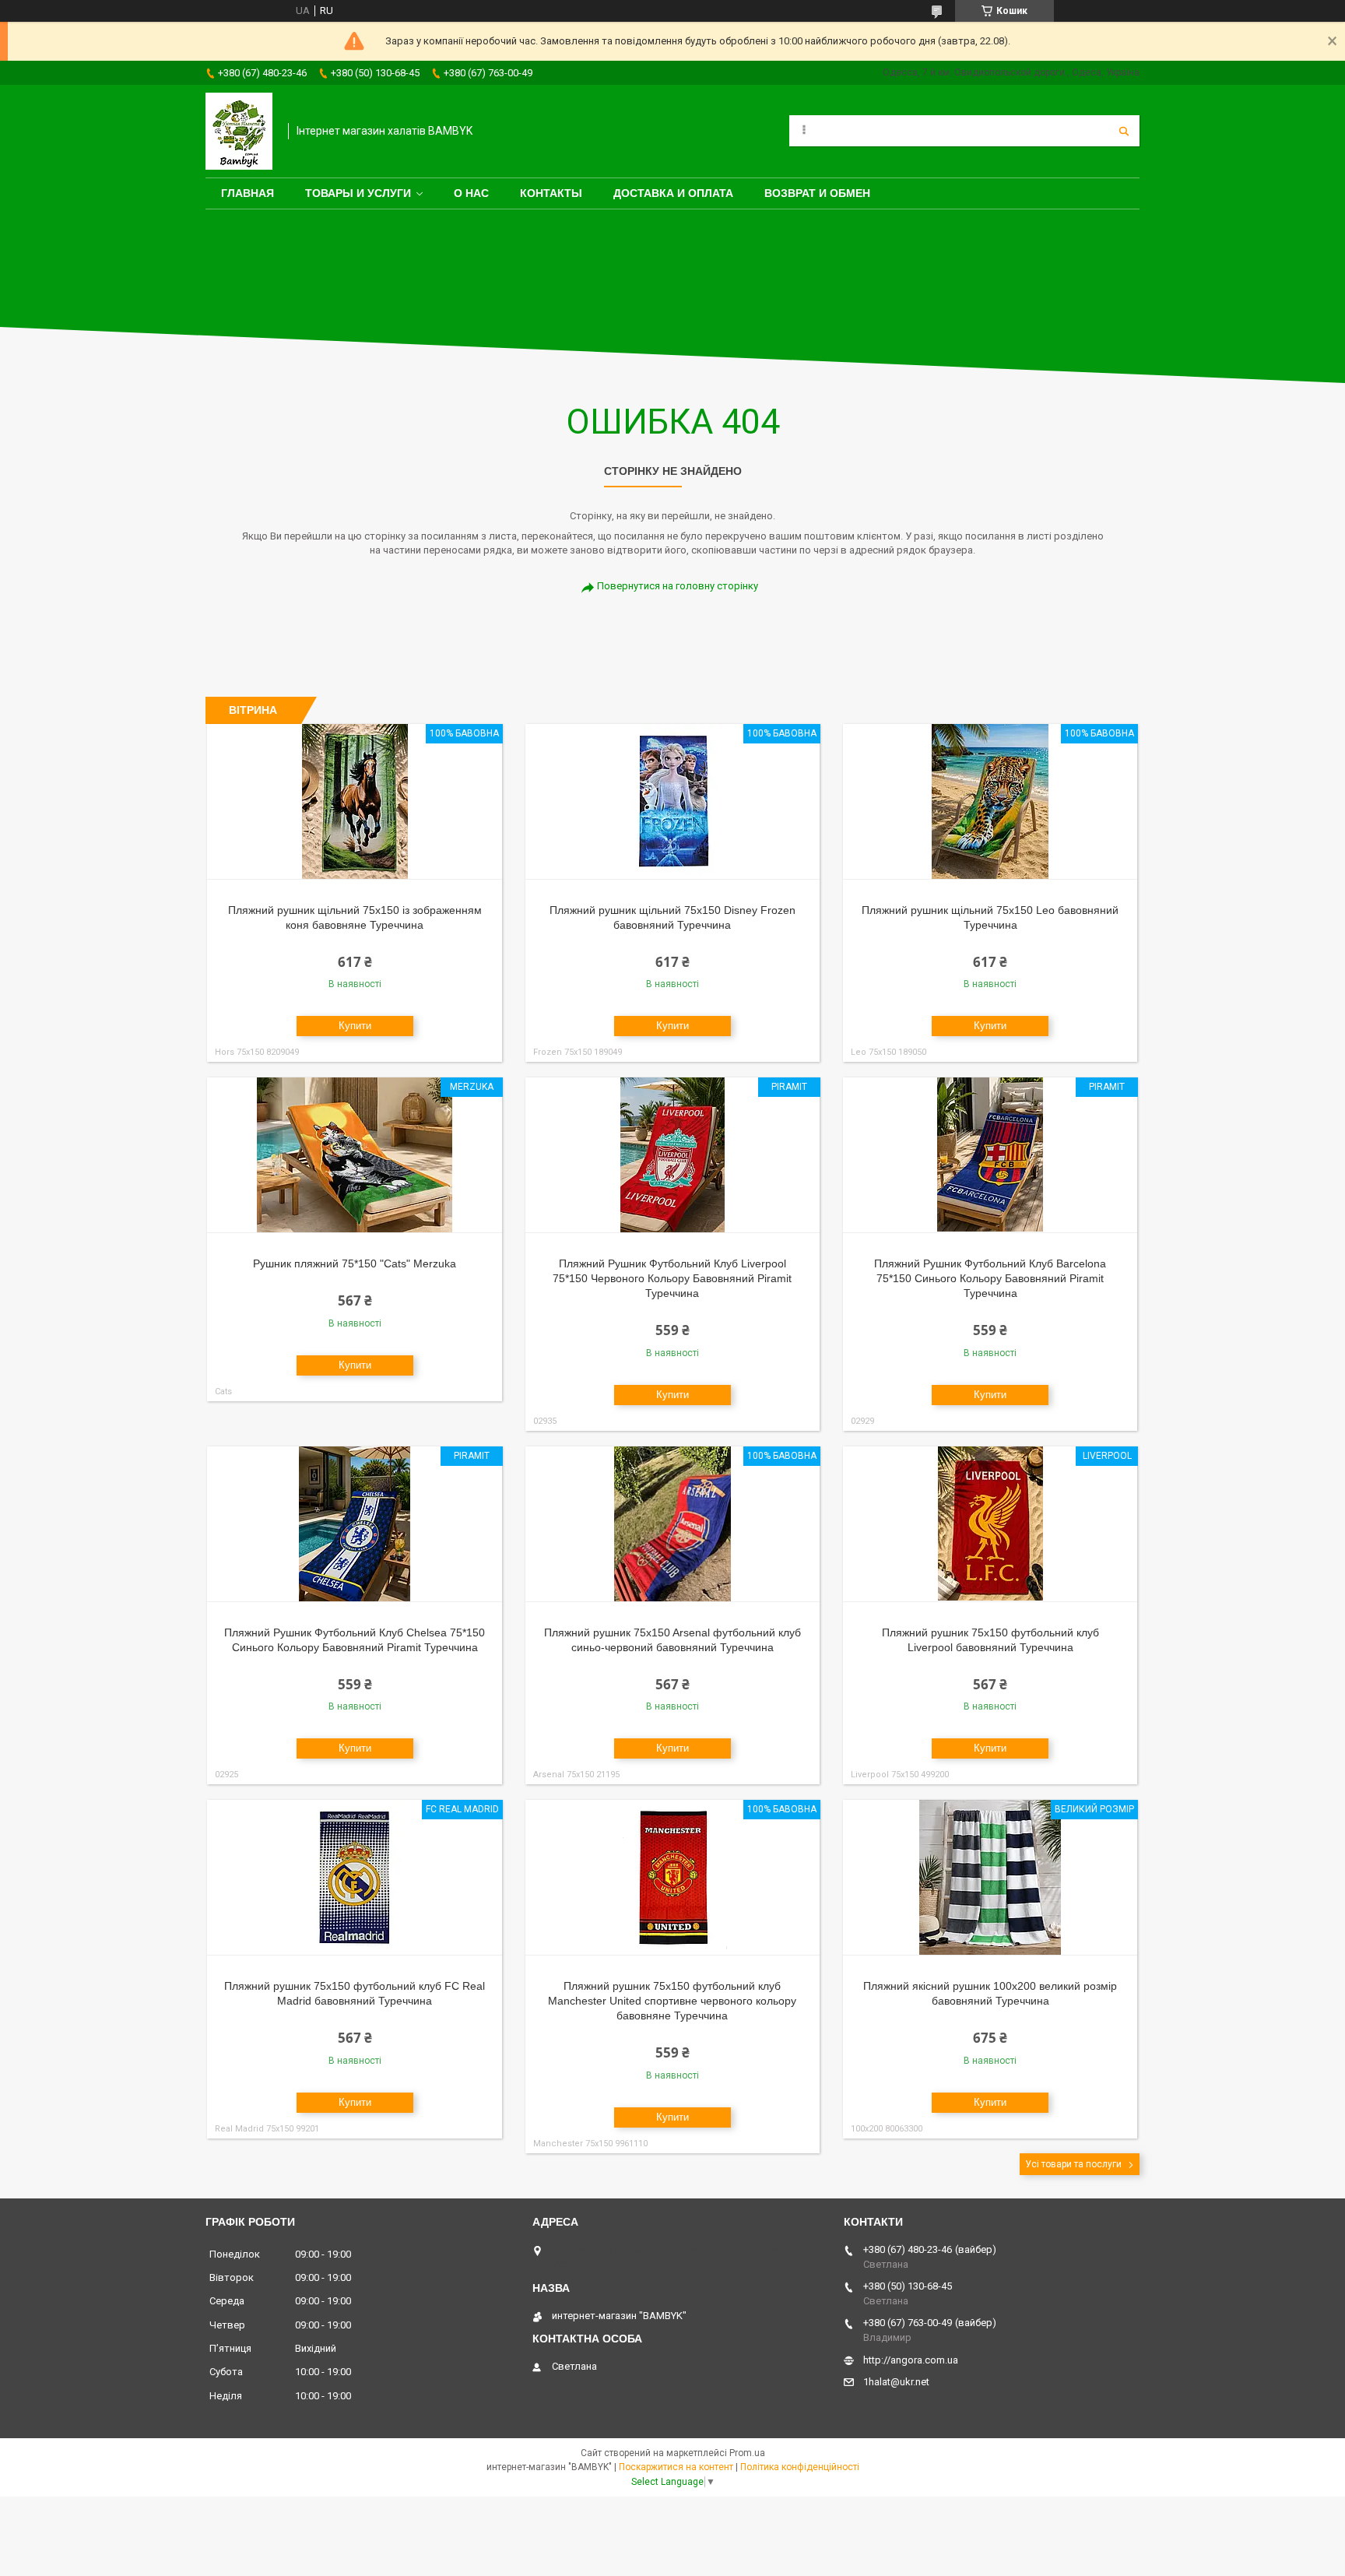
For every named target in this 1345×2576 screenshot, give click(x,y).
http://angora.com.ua (911, 2360)
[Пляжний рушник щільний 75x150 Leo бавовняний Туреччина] (990, 802)
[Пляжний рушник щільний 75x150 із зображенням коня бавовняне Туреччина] (355, 802)
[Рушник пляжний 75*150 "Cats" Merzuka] (355, 1155)
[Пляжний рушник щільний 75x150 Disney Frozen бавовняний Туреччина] (673, 802)
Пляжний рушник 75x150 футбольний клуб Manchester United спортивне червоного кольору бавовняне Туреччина (672, 2001)
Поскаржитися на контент (676, 2467)
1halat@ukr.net (896, 2382)
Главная (248, 193)
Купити (355, 1026)
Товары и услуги (358, 193)
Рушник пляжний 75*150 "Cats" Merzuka (355, 1263)
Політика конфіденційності (800, 2467)
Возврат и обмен (817, 193)
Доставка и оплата (673, 193)
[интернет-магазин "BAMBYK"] (239, 131)
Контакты (551, 193)
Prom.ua (747, 2453)
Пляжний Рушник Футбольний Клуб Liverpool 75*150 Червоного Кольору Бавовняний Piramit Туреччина (672, 1278)
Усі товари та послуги (1073, 2164)
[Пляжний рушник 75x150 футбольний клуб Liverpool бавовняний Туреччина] (990, 1524)
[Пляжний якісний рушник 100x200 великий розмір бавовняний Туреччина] (990, 1878)
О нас (471, 193)
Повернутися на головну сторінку (678, 586)
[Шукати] (1124, 131)
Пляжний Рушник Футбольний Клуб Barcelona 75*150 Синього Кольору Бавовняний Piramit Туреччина (990, 1278)
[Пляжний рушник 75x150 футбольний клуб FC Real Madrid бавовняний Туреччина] (355, 1878)
